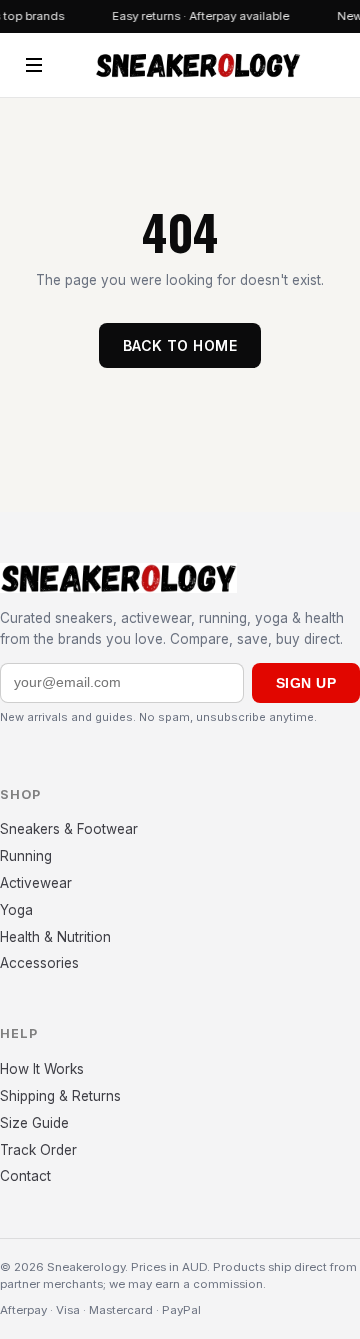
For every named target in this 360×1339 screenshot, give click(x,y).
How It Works (42, 1069)
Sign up (306, 683)
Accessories (39, 963)
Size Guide (34, 1123)
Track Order (38, 1150)
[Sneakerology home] (197, 65)
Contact (25, 1176)
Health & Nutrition (55, 937)
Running (26, 856)
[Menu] (34, 65)
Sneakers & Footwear (69, 829)
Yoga (16, 910)
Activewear (36, 883)
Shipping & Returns (60, 1096)
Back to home (180, 345)
